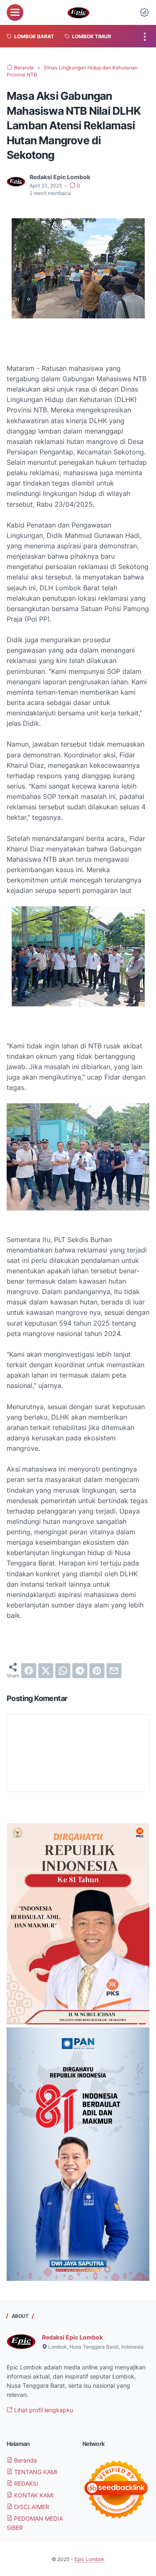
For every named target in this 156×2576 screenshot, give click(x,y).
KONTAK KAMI (33, 2495)
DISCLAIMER (31, 2507)
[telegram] (80, 1671)
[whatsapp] (63, 1671)
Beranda (25, 2460)
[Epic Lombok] (78, 12)
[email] (114, 1671)
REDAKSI (25, 2484)
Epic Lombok (89, 2559)
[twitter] (46, 1671)
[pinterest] (97, 1671)
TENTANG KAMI (35, 2472)
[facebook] (29, 1671)
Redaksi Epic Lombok (72, 2337)
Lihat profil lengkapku (43, 2410)
